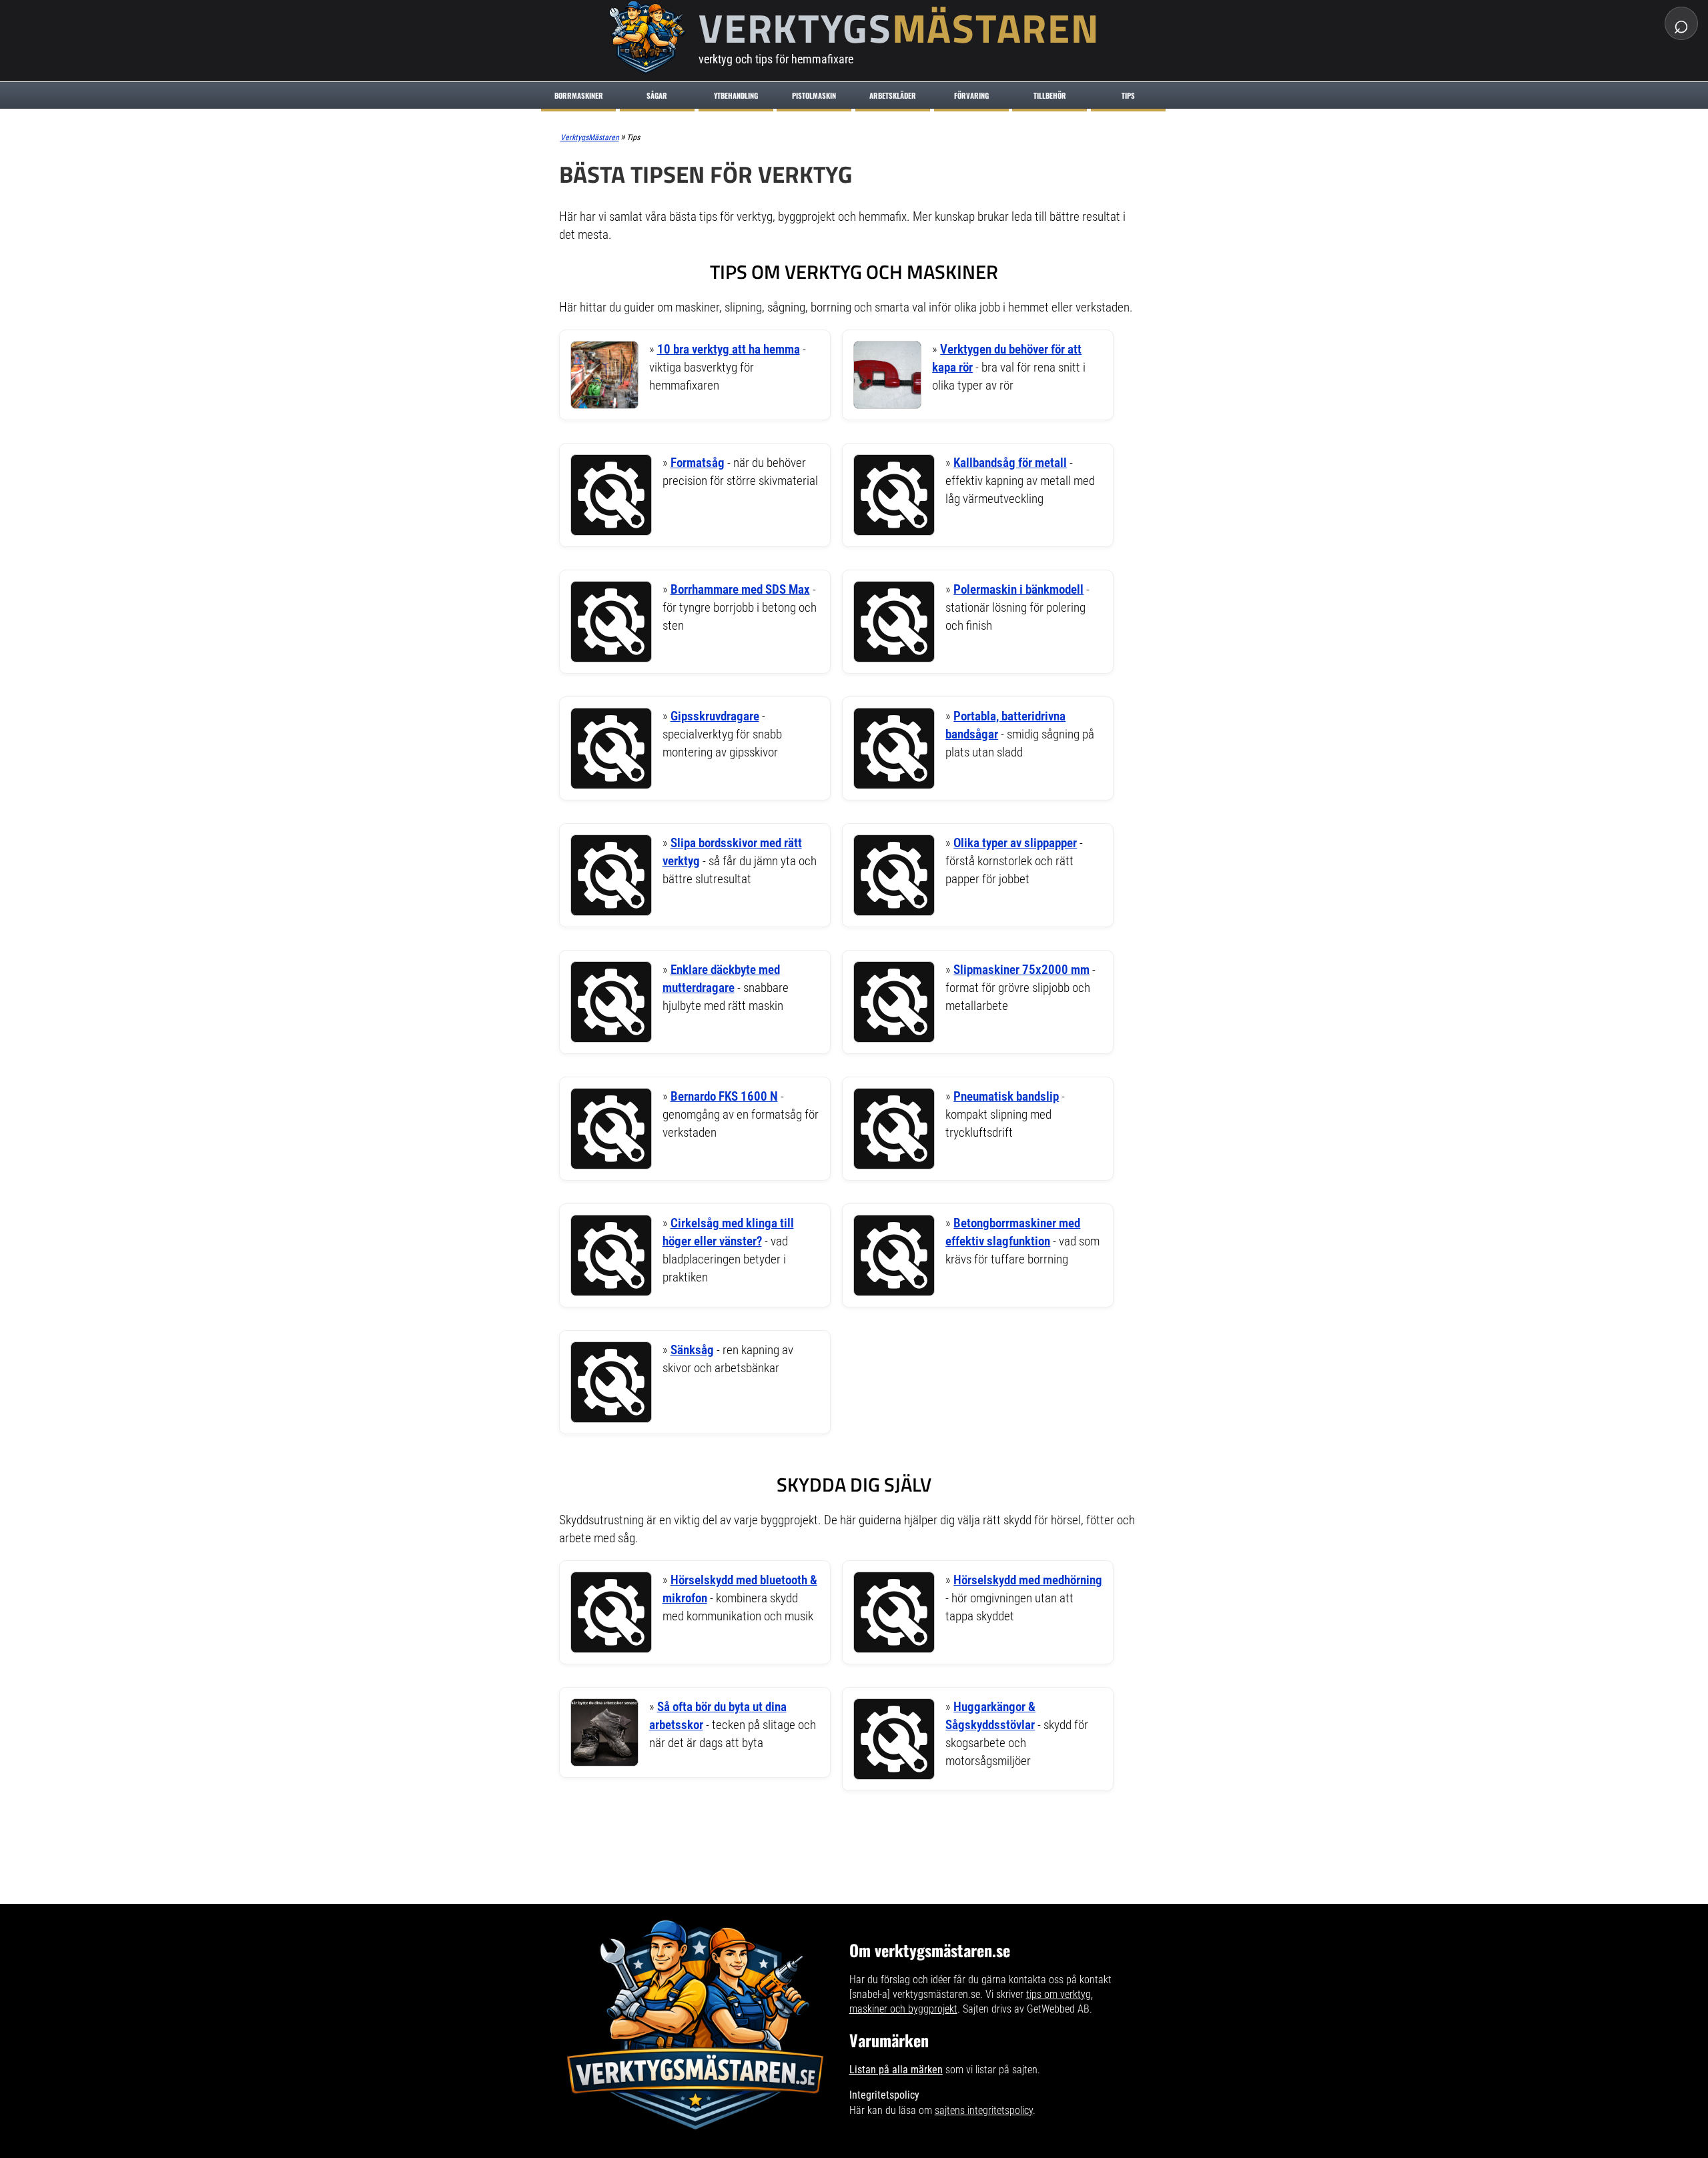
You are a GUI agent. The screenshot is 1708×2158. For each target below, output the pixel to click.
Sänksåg (692, 1350)
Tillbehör (1050, 95)
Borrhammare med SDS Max (740, 589)
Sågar (657, 95)
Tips (1128, 95)
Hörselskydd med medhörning (1028, 1580)
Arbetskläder (893, 95)
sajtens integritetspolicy (984, 2110)
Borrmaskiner (579, 95)
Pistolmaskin (814, 95)
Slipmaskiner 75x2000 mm (1021, 970)
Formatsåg (698, 463)
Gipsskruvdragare (715, 716)
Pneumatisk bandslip (1006, 1096)
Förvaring (971, 95)
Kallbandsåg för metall (1010, 463)
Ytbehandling (736, 95)
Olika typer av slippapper (1015, 843)
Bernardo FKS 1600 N (724, 1096)
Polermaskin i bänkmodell (1018, 589)
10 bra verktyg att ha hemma (729, 349)
